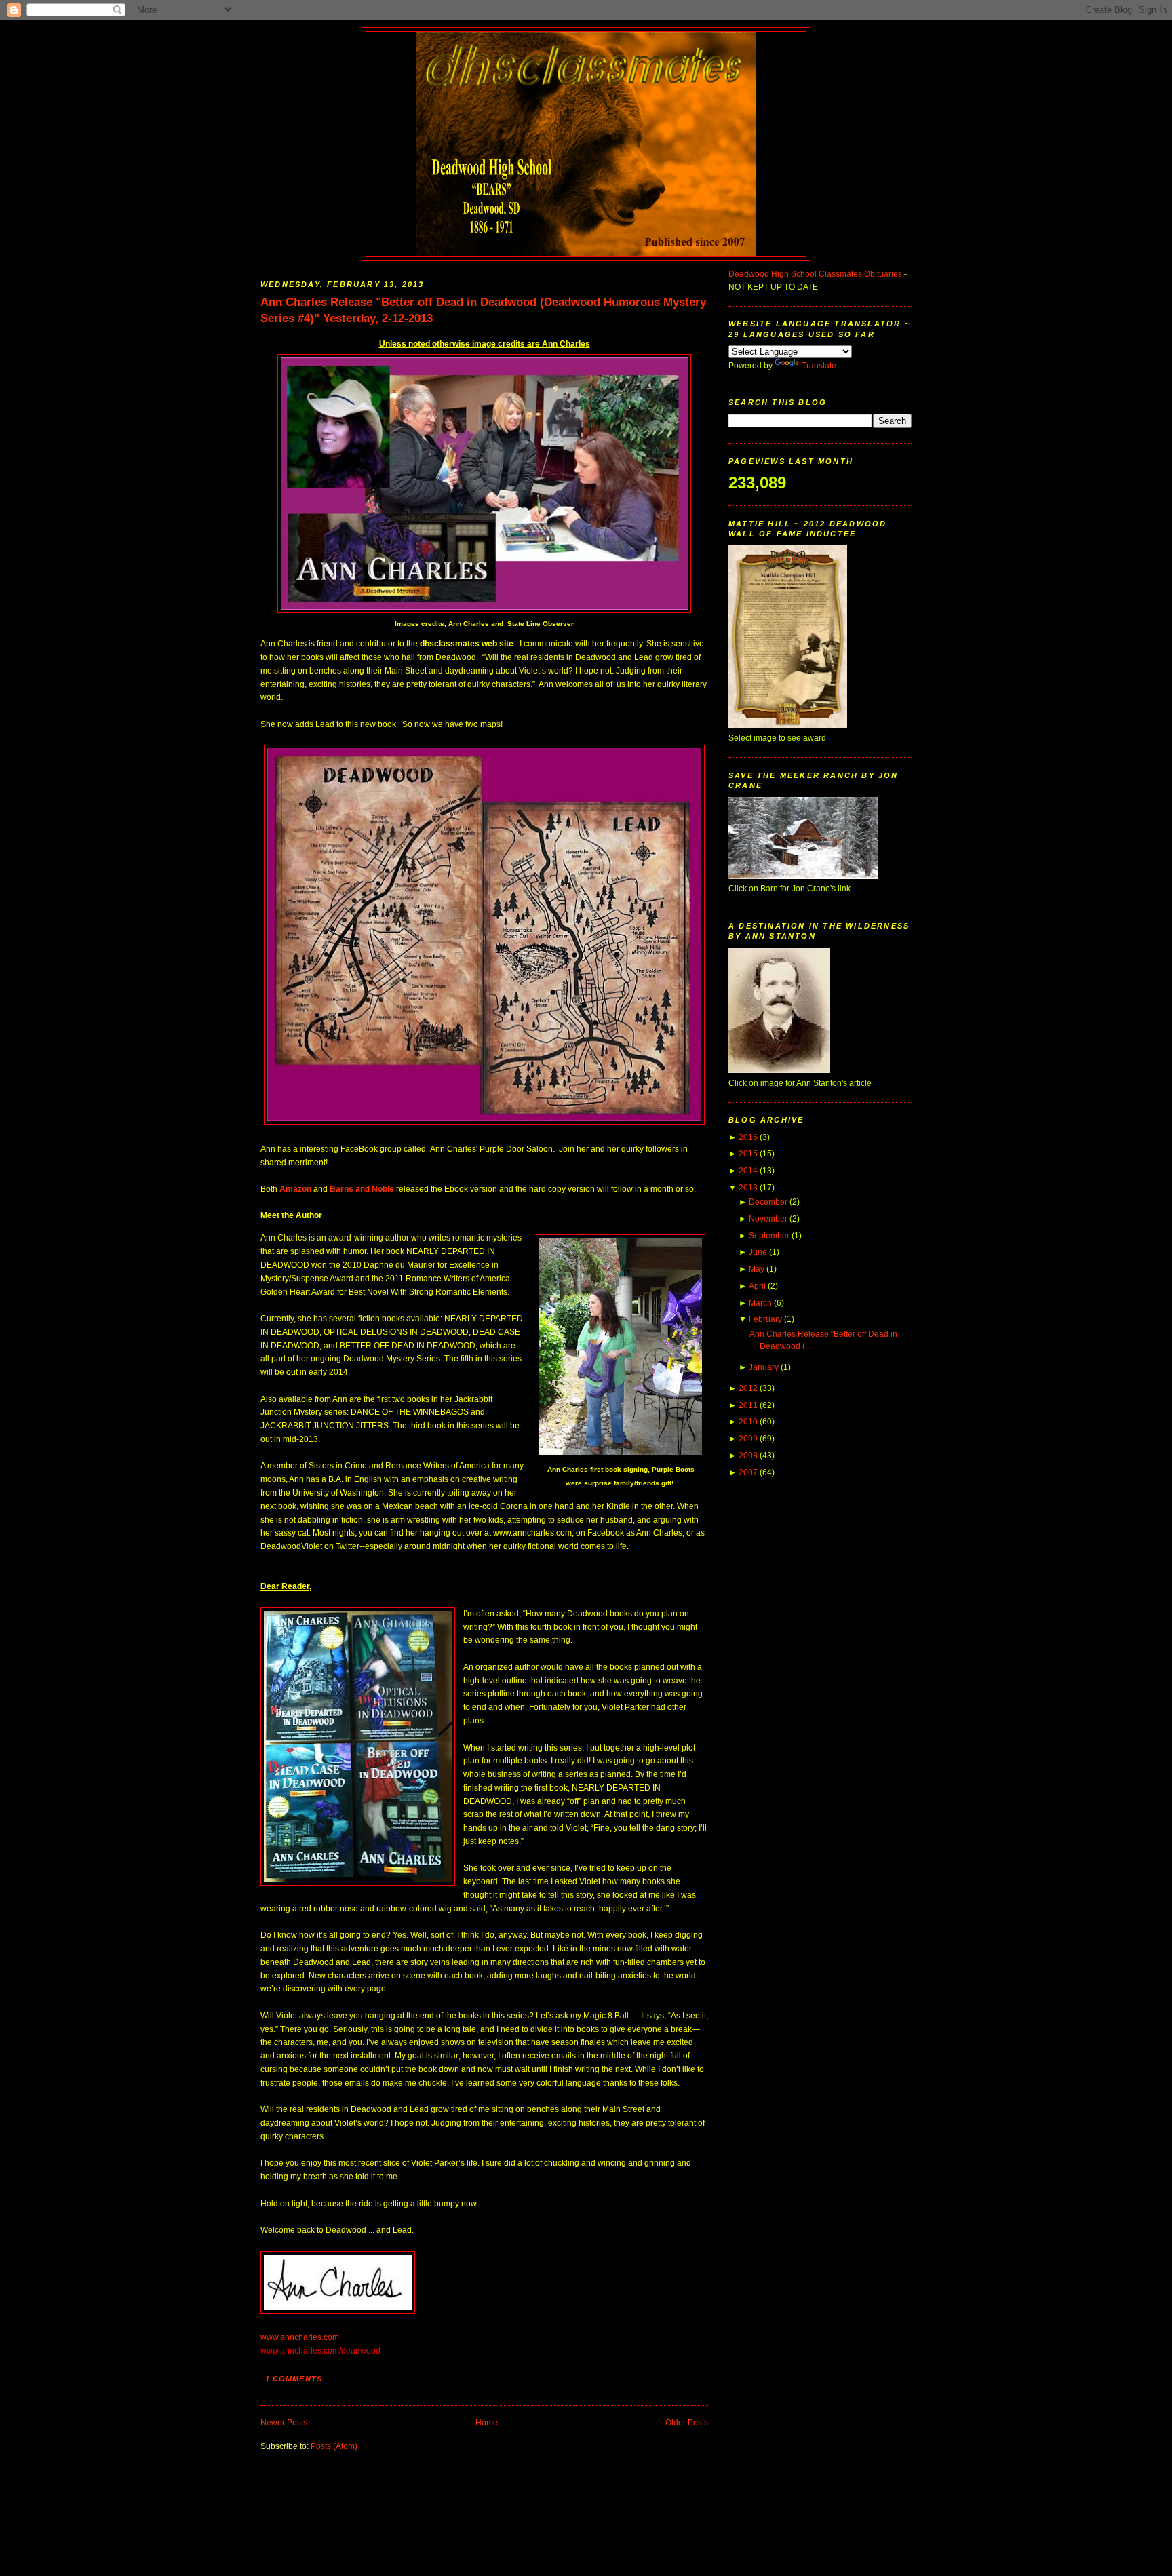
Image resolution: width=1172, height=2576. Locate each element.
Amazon (295, 1189)
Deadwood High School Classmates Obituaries (815, 274)
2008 (748, 1456)
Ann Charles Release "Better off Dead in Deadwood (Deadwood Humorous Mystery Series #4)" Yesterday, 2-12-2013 (483, 310)
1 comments (294, 2379)
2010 (748, 1422)
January (764, 1367)
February (765, 1319)
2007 (748, 1472)
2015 (748, 1154)
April (757, 1286)
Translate (819, 366)
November (768, 1219)
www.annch (282, 2337)
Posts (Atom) (334, 2446)
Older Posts (687, 2423)
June (758, 1252)
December (768, 1202)
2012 (748, 1388)
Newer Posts (284, 2423)
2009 (748, 1439)
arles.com (321, 2337)
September (769, 1236)
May (757, 1269)
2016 (748, 1137)
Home (487, 2423)
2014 (748, 1171)
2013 (748, 1188)
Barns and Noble (362, 1189)
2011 (748, 1405)
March (760, 1303)
